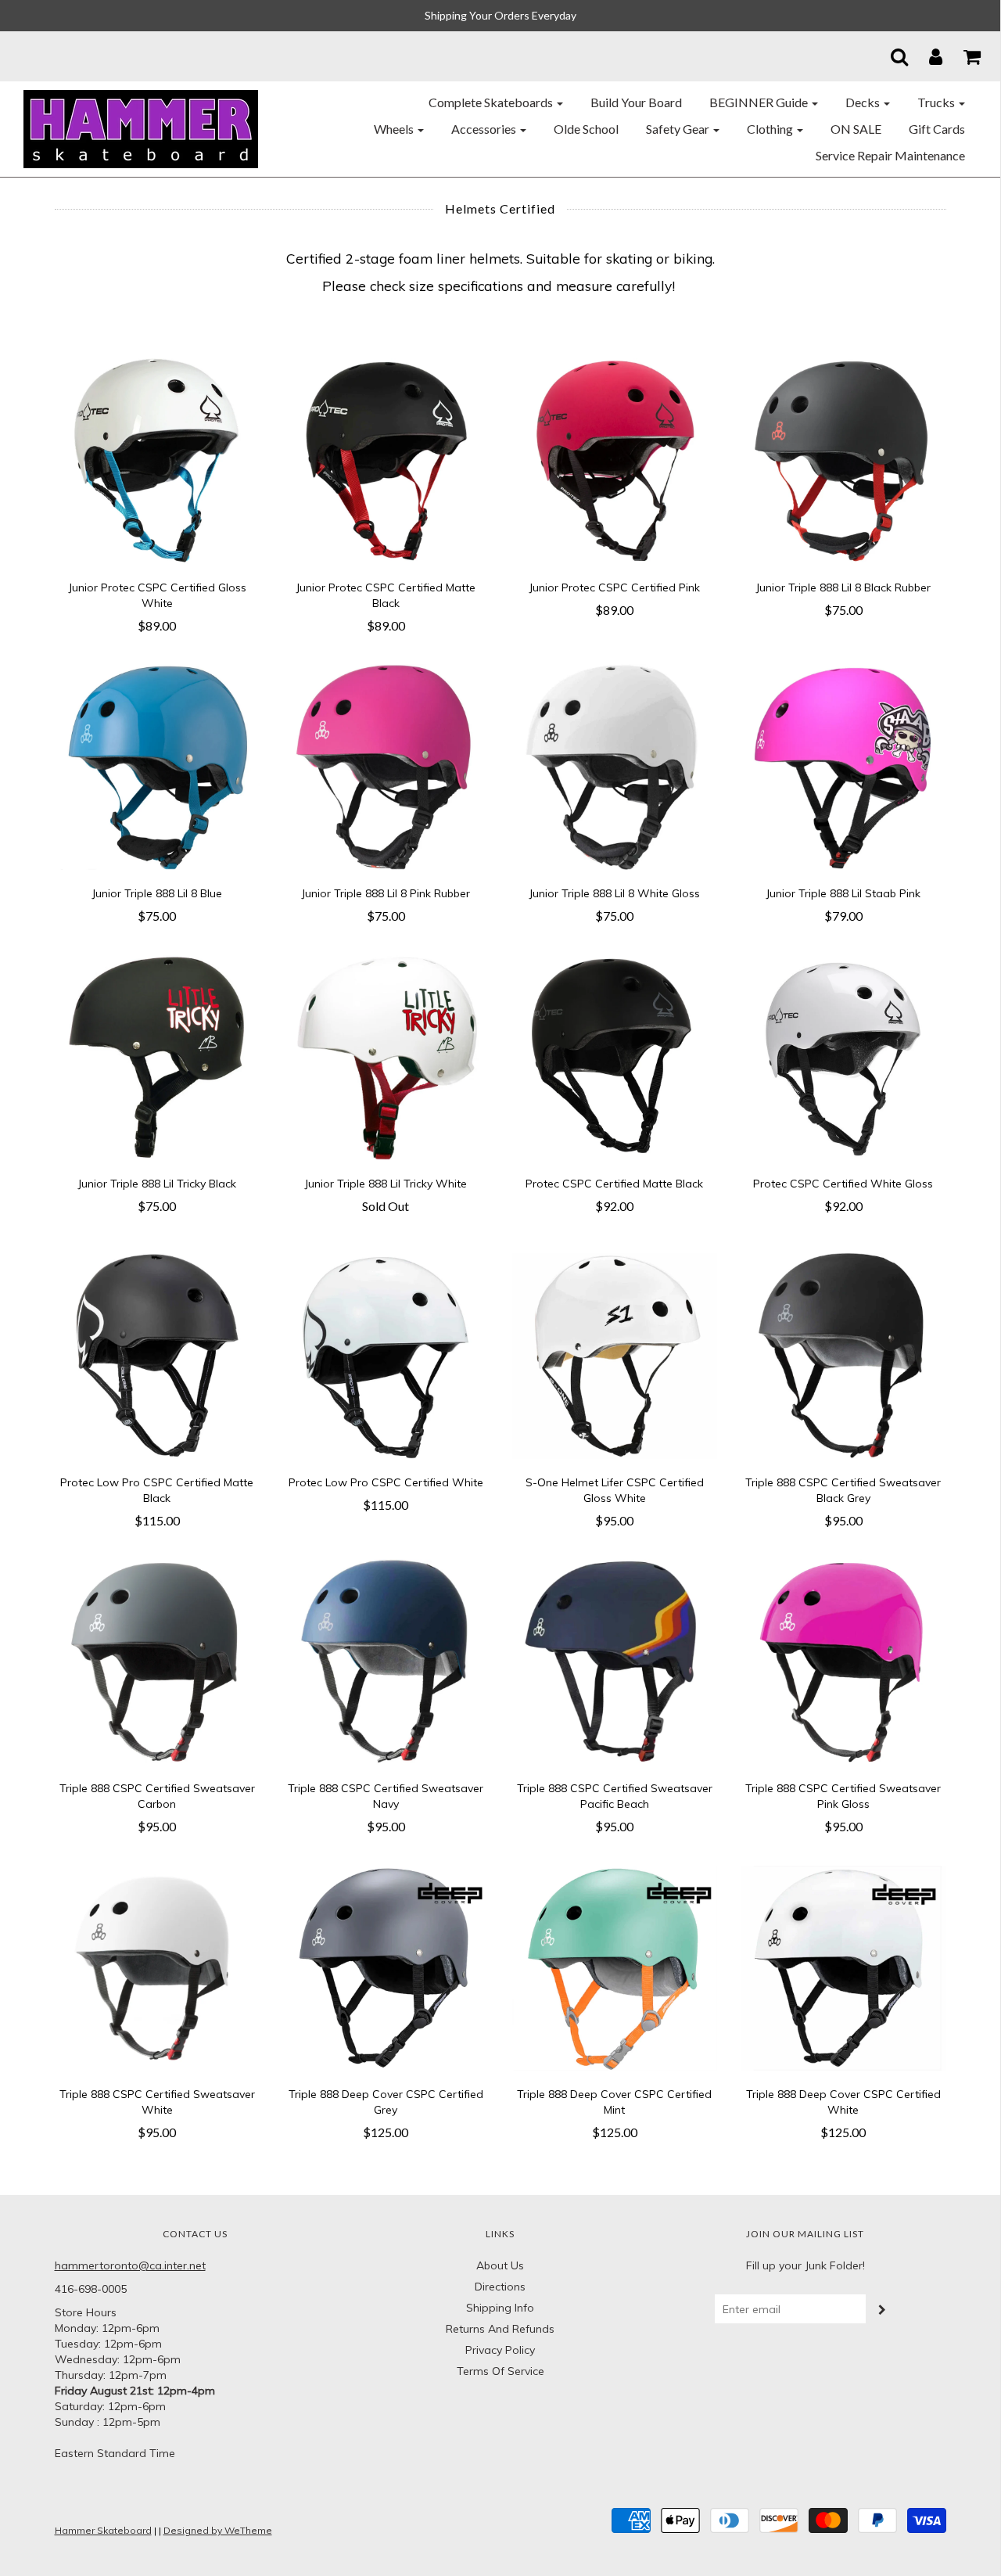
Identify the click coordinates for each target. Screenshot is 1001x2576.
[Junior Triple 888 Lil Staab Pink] (843, 766)
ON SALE (856, 129)
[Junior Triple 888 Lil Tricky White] (386, 1056)
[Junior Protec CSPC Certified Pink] (615, 460)
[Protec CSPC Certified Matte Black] (615, 1056)
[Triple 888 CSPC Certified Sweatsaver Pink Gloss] (843, 1661)
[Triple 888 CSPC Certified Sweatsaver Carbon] (158, 1661)
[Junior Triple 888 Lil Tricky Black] (158, 1056)
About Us (500, 2265)
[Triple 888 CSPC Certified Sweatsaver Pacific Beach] (615, 1661)
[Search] (890, 56)
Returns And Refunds (500, 2329)
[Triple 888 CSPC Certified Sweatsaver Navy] (386, 1661)
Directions (500, 2287)
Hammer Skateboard (103, 2530)
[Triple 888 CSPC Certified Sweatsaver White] (158, 1967)
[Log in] (926, 56)
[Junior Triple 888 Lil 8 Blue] (158, 766)
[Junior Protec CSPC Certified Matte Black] (386, 460)
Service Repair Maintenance (890, 155)
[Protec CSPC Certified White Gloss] (843, 1056)
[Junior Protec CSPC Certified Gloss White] (158, 460)
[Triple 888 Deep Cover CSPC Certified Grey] (386, 1967)
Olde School (586, 129)
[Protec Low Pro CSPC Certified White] (386, 1355)
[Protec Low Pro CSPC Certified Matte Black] (158, 1355)
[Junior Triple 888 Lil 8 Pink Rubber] (386, 766)
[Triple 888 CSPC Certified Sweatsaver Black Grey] (843, 1355)
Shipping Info (500, 2308)
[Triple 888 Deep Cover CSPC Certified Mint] (615, 1967)
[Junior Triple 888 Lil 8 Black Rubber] (843, 460)
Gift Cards (937, 129)
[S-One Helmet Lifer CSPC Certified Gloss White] (615, 1355)
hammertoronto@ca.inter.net (130, 2265)
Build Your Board (636, 102)
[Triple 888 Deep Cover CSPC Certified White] (843, 1967)
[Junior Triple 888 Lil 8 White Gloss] (615, 766)
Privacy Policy (500, 2350)
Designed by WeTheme (218, 2530)
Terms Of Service (500, 2371)
